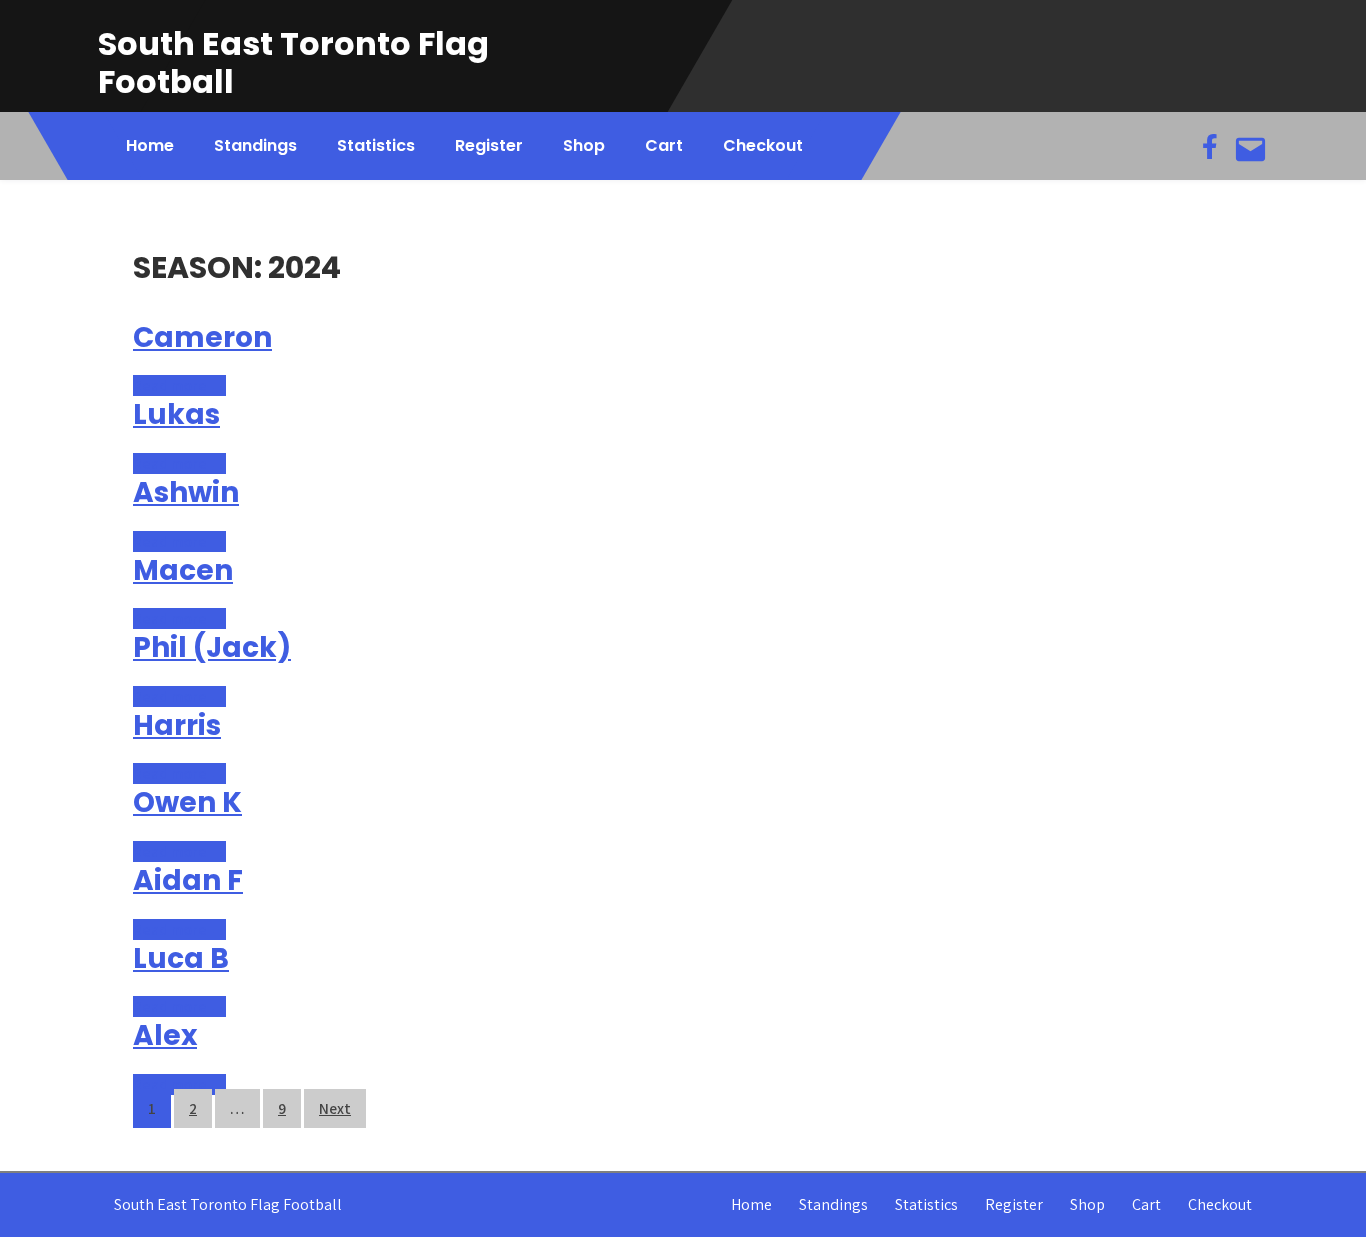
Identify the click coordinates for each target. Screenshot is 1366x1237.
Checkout (763, 145)
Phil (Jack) (212, 647)
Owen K (187, 802)
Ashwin (186, 492)
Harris (177, 725)
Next (335, 1108)
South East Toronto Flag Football (293, 62)
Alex (165, 1035)
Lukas (176, 414)
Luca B (181, 958)
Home (150, 145)
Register (489, 145)
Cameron (202, 337)
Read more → (179, 385)
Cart (664, 145)
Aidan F (188, 880)
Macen (183, 570)
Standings (255, 145)
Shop (584, 145)
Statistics (376, 145)
